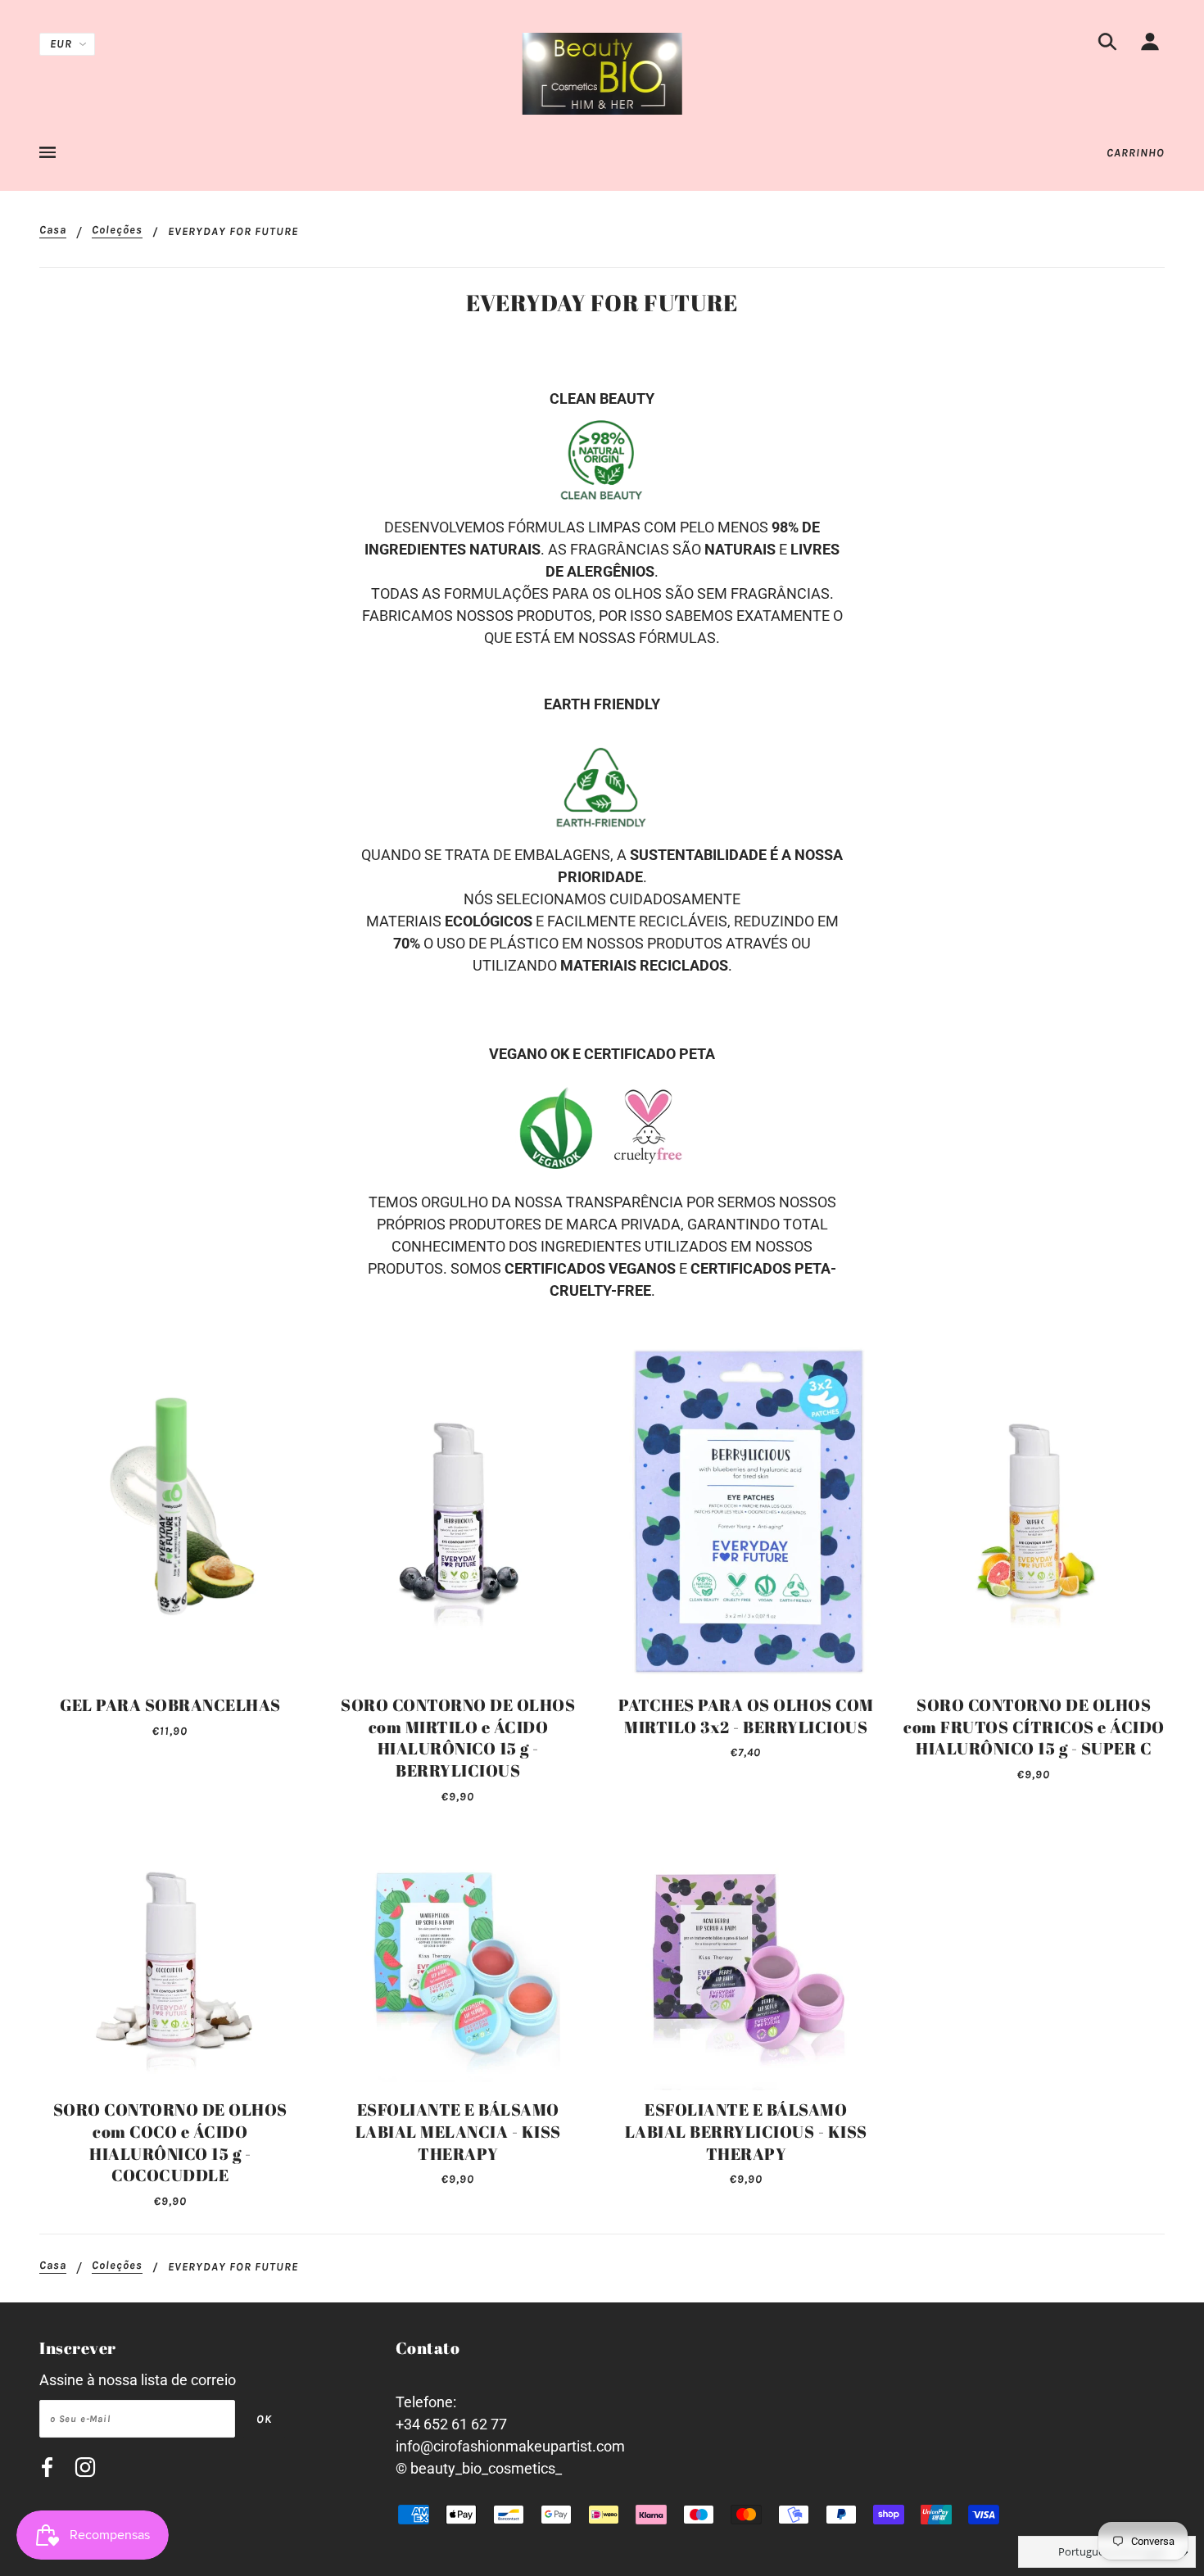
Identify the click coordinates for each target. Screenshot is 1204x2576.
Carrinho (1136, 153)
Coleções (117, 231)
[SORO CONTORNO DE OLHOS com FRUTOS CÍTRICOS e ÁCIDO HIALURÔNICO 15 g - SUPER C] (1034, 1511)
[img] (1107, 45)
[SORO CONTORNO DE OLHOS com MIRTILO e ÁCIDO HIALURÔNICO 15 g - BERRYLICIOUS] (459, 1511)
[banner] (602, 72)
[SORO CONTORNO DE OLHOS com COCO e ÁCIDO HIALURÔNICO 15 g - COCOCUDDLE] (170, 1960)
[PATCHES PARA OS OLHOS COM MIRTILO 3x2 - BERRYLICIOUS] (746, 1511)
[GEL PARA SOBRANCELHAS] (170, 1511)
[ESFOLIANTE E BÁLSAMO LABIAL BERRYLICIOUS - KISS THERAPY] (746, 1960)
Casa (53, 231)
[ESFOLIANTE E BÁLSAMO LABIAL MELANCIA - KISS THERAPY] (459, 1960)
